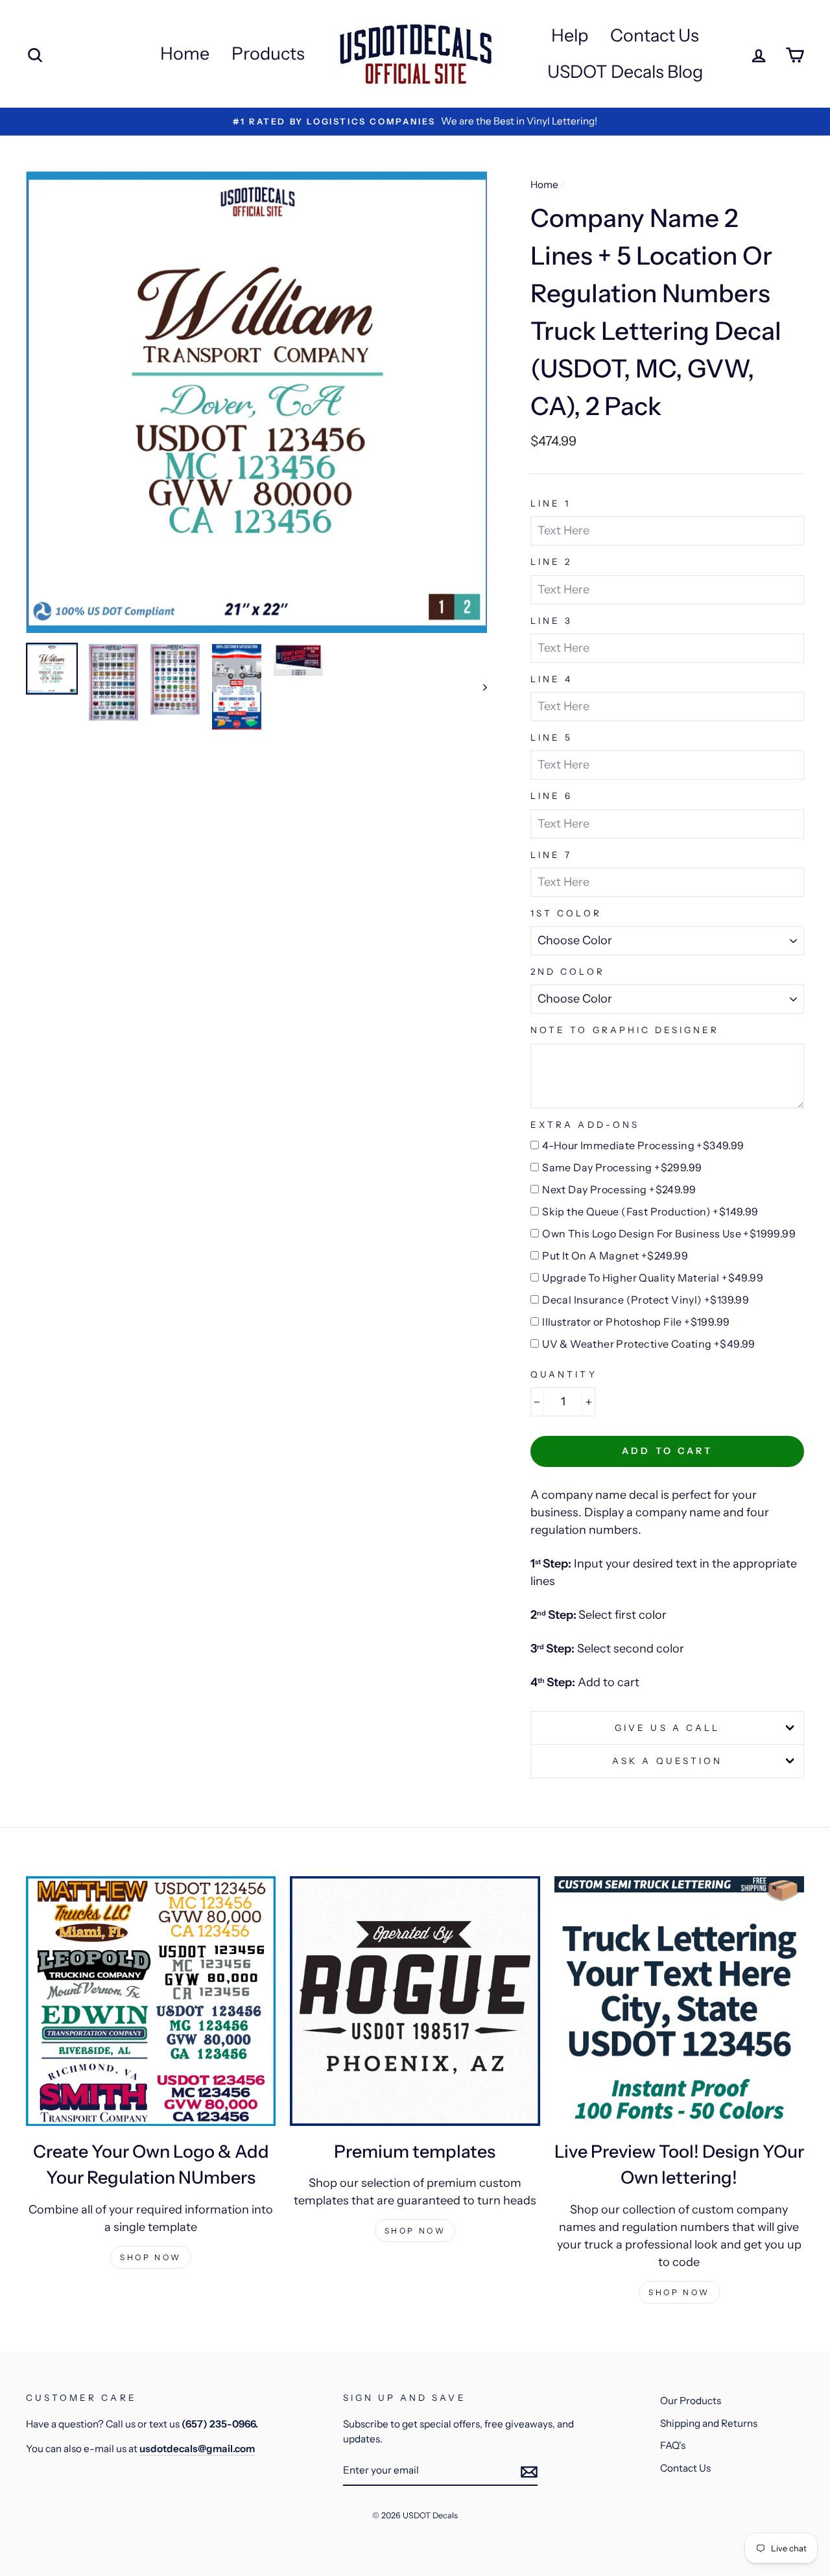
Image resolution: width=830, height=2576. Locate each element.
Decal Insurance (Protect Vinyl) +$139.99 (646, 1300)
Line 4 (551, 679)
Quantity (563, 1374)
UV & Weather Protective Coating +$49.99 (649, 1344)
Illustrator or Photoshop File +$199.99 (636, 1322)
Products (268, 54)
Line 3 (551, 621)
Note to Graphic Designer (625, 1030)
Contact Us (655, 35)
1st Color (566, 913)
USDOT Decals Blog (625, 72)
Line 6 (551, 796)
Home (185, 54)
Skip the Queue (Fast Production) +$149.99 (650, 1211)
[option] (257, 402)
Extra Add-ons (585, 1125)
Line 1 (551, 503)
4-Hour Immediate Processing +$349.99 (643, 1145)
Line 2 (551, 562)
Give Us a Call (667, 1728)
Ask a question (667, 1761)
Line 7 (551, 855)
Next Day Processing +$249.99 (619, 1189)
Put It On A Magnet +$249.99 (615, 1256)
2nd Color (567, 972)
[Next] (479, 687)
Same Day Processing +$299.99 (622, 1167)
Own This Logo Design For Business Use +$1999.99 (669, 1234)
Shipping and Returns (709, 2423)
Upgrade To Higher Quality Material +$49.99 (653, 1278)
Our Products (691, 2401)
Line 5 (551, 737)
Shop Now (151, 2257)
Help (570, 35)
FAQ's (673, 2445)
